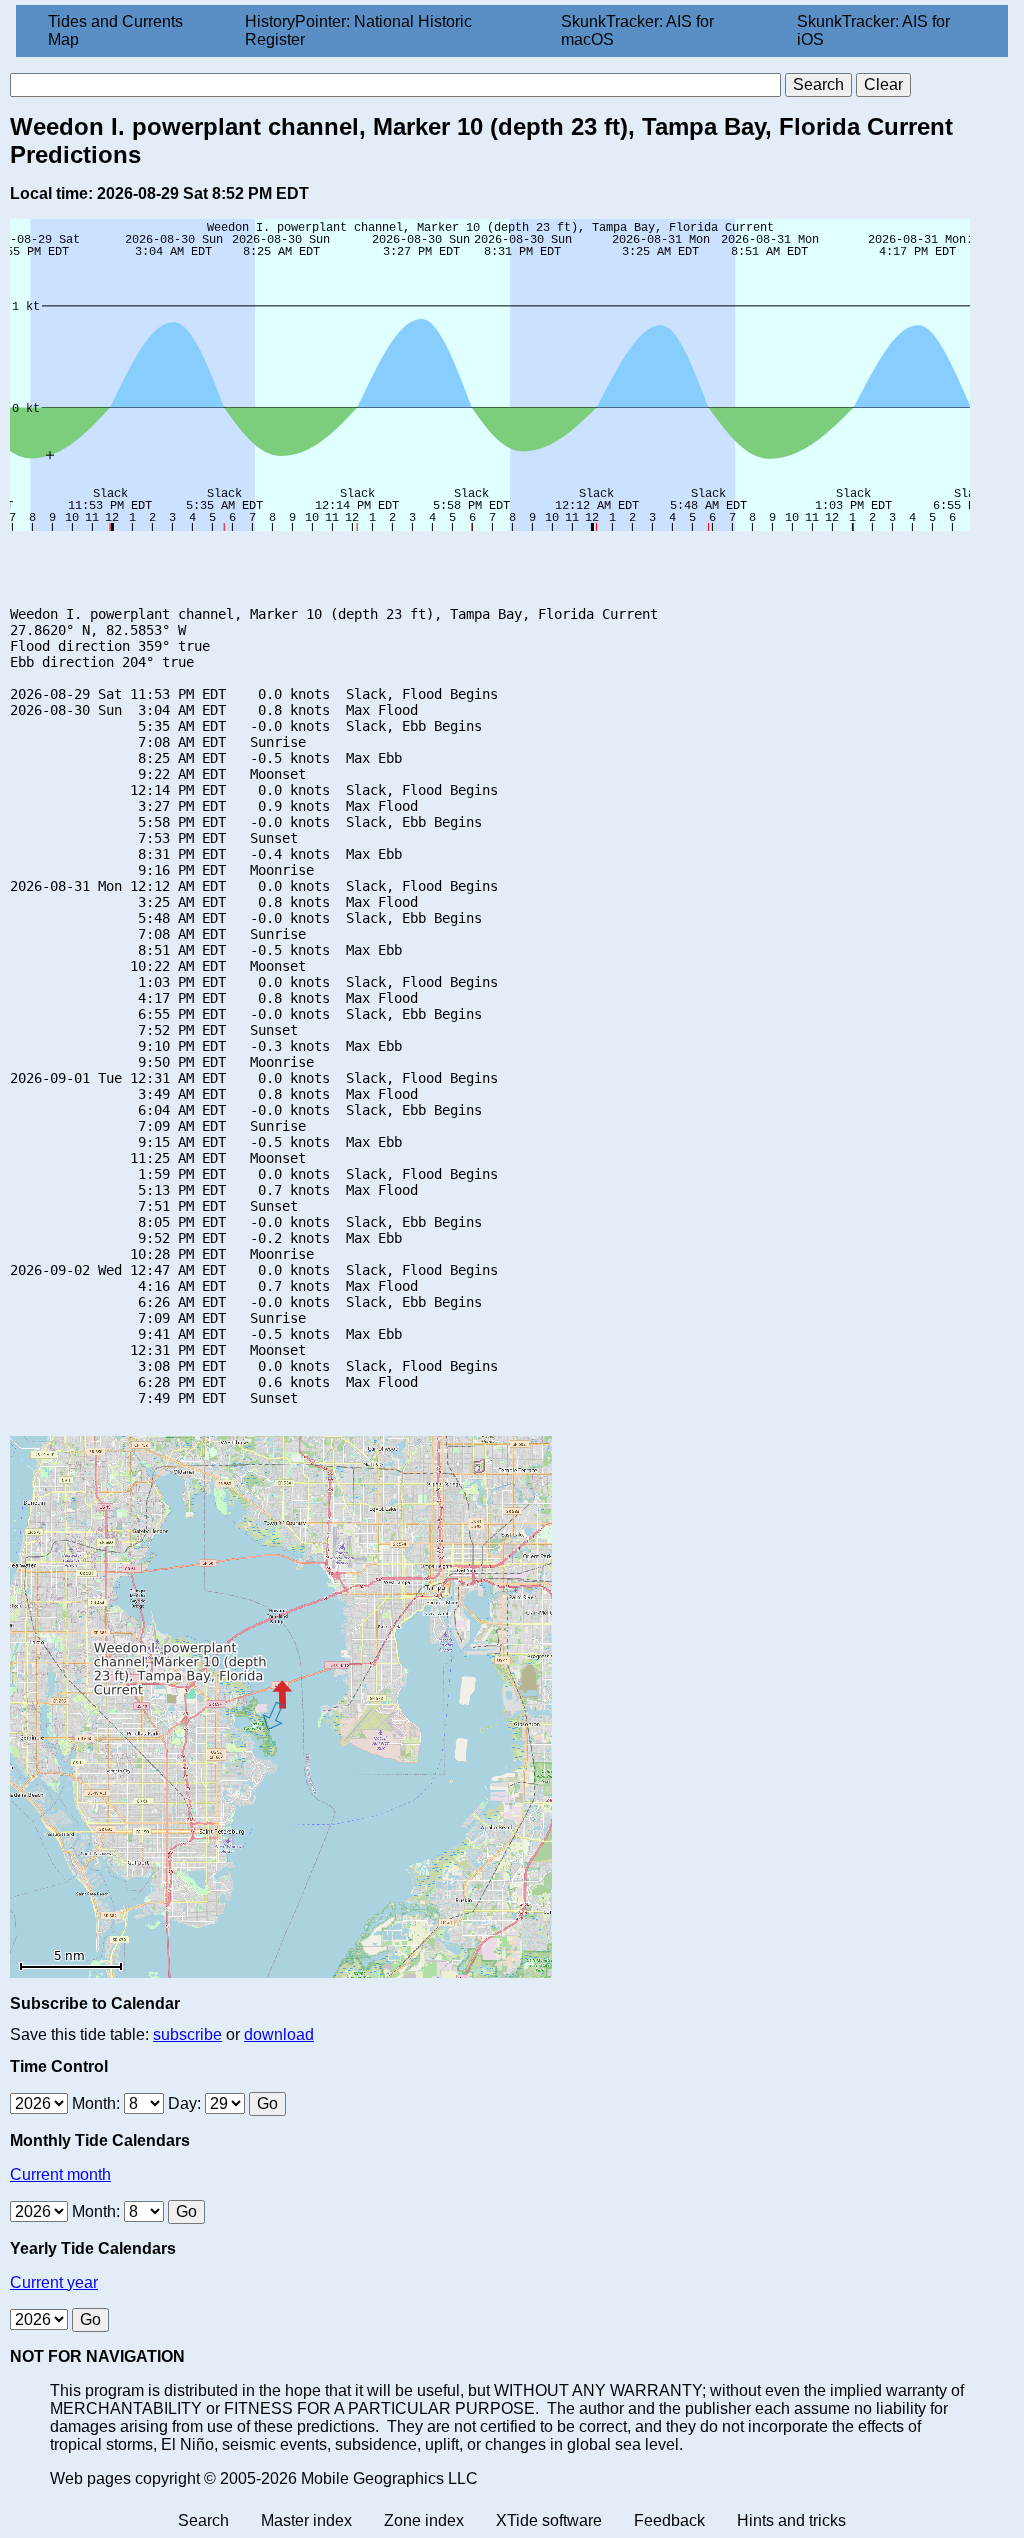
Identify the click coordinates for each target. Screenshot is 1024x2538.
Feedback (669, 2520)
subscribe (187, 2034)
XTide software (549, 2520)
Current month (60, 2174)
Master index (306, 2520)
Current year (54, 2282)
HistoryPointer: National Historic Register (358, 30)
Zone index (424, 2520)
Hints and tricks (791, 2520)
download (279, 2034)
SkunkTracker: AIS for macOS (637, 30)
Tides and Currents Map (115, 30)
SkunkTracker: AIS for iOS (873, 30)
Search (203, 2520)
